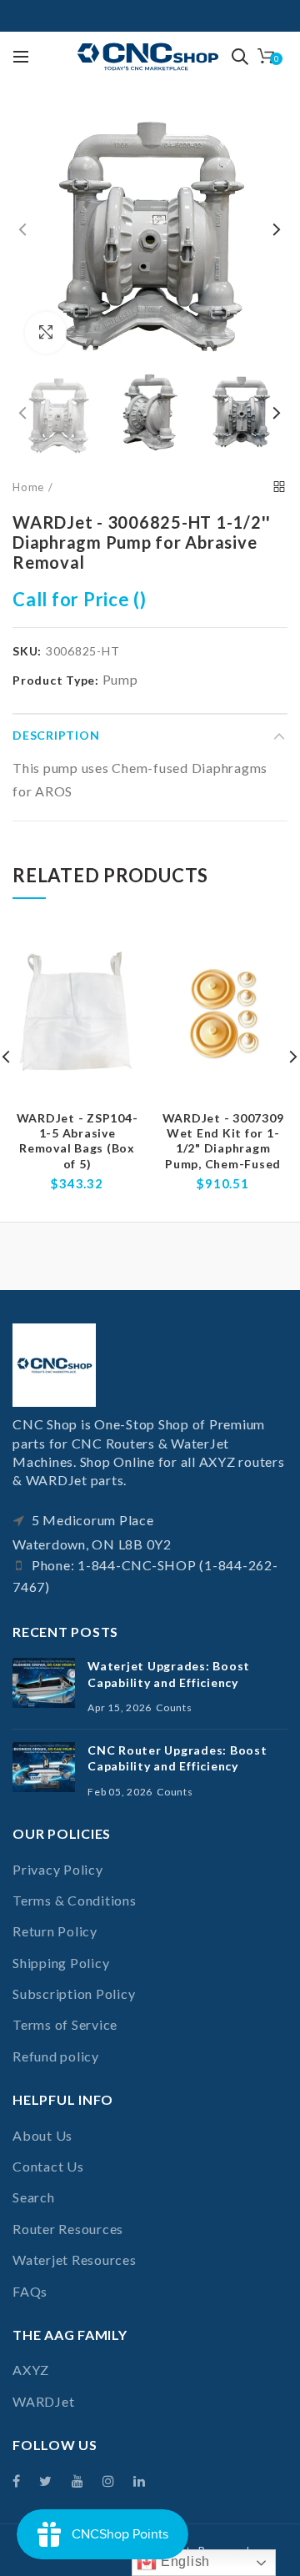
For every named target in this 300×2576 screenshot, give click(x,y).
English (183, 2561)
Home (28, 487)
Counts (174, 1707)
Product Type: (56, 680)
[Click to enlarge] (46, 333)
